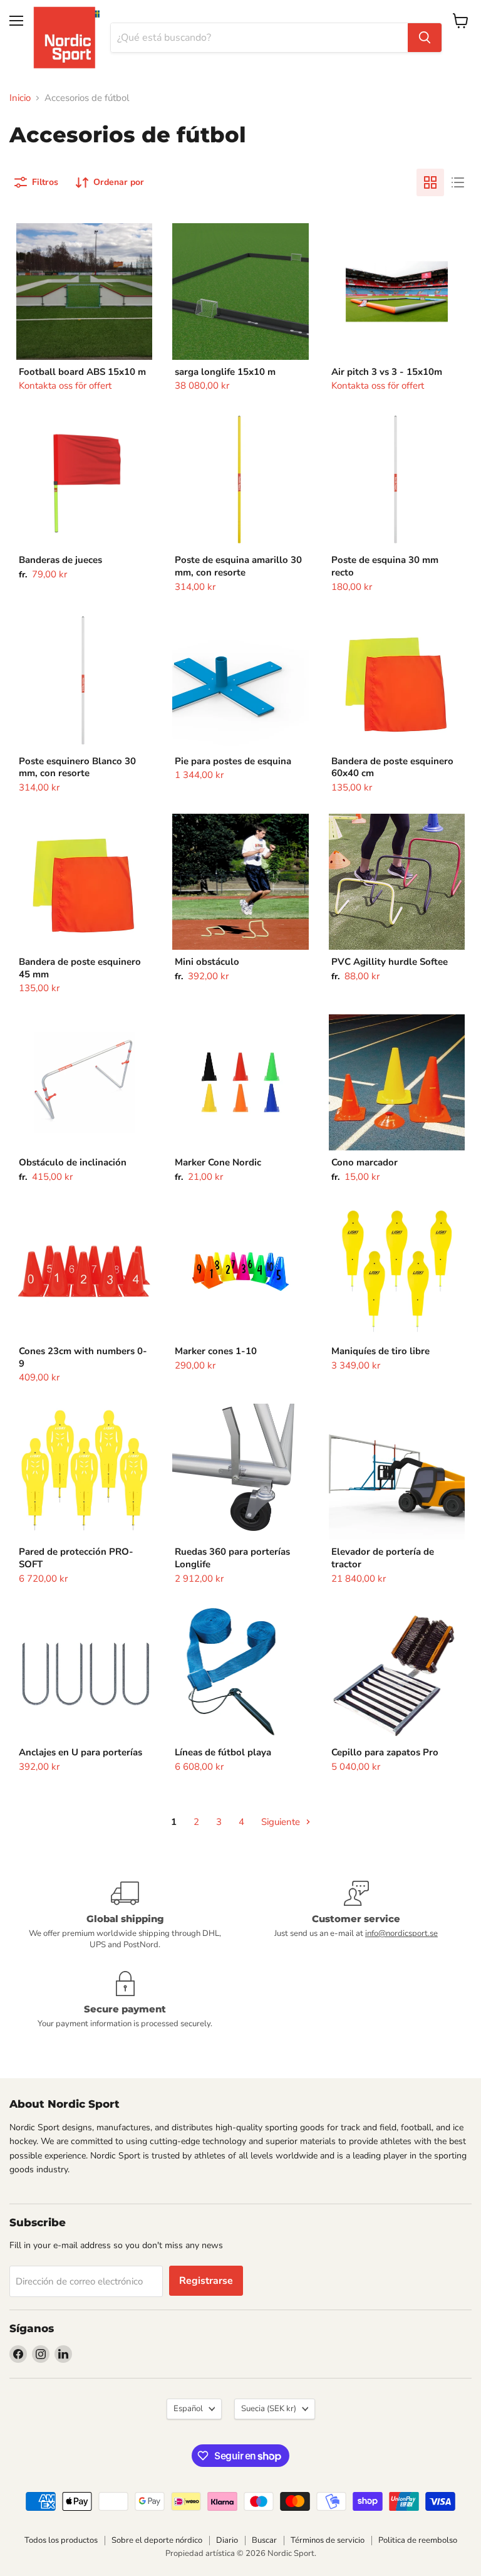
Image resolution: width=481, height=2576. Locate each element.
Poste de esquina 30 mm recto (385, 566)
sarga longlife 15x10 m (225, 372)
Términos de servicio (328, 2540)
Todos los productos (61, 2540)
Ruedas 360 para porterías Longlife (232, 1558)
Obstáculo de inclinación (73, 1162)
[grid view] (430, 182)
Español (188, 2409)
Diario (227, 2540)
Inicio (20, 98)
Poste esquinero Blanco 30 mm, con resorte (77, 767)
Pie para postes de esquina (233, 761)
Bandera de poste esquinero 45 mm (80, 968)
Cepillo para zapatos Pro (385, 1752)
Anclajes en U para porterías (80, 1752)
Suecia (269, 2409)
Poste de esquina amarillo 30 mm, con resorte (238, 566)
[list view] (458, 182)
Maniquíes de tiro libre (380, 1351)
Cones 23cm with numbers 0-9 (83, 1357)
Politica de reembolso (418, 2540)
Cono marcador (365, 1162)
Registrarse (206, 2281)
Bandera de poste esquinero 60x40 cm (392, 767)
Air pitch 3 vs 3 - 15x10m (387, 372)
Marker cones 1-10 (216, 1351)
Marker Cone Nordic (218, 1162)
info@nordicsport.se (401, 1933)
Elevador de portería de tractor (383, 1558)
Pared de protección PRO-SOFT (76, 1558)
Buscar (264, 2540)
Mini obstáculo (207, 962)
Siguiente (282, 1822)
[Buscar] (425, 38)
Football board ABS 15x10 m (82, 372)
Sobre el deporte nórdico (157, 2540)
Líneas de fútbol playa (223, 1752)
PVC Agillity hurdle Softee (390, 962)
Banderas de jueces (60, 560)
